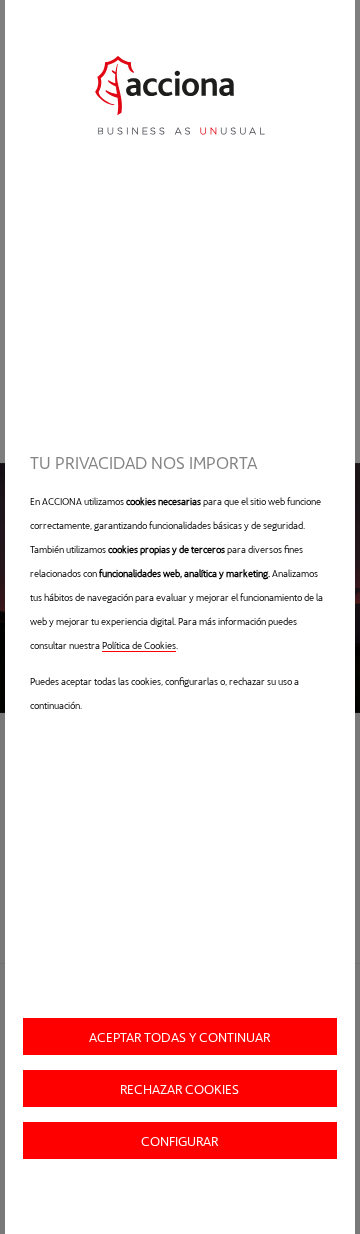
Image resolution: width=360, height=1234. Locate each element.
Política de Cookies (139, 645)
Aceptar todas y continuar (179, 1036)
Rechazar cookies (179, 1088)
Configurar (179, 1140)
